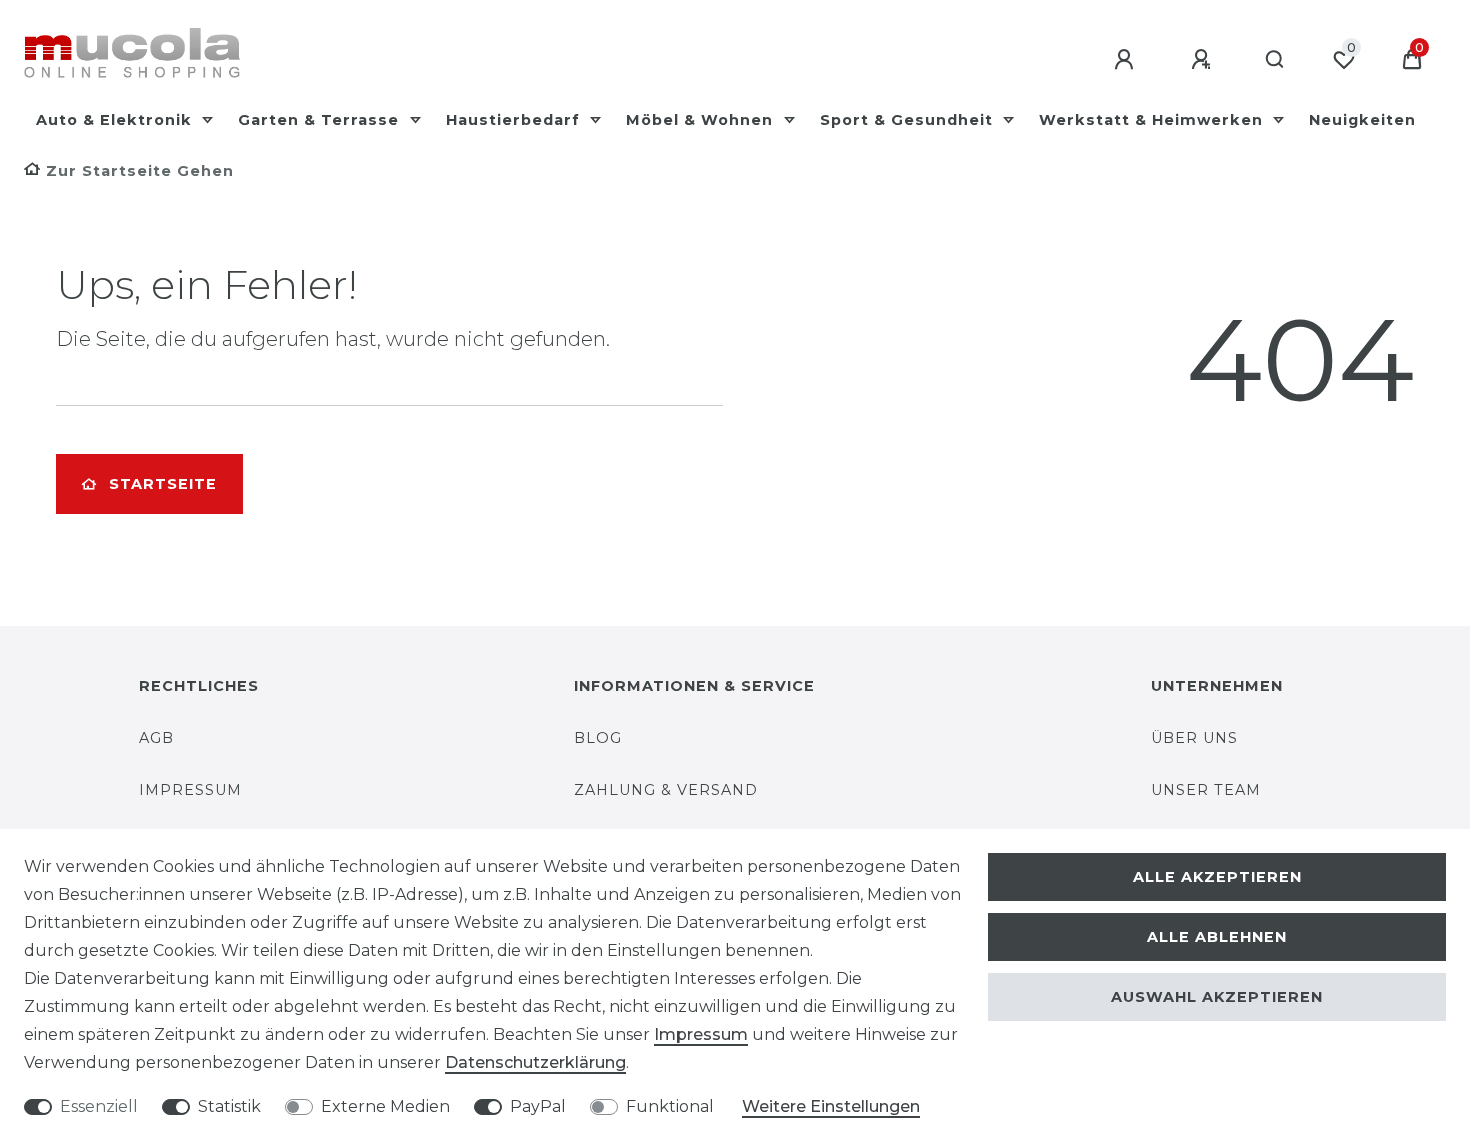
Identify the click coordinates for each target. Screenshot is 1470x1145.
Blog (598, 738)
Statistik (229, 1106)
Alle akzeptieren (1217, 877)
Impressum (190, 790)
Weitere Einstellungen (831, 1106)
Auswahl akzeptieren (1217, 997)
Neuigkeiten (1362, 120)
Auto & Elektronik (116, 120)
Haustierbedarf (515, 120)
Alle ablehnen (1217, 937)
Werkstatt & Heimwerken (1153, 120)
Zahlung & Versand (666, 790)
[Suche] (1275, 60)
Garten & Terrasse (321, 120)
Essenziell (99, 1106)
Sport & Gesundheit (909, 120)
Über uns (1194, 738)
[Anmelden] (1127, 60)
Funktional (670, 1106)
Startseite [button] (163, 484)
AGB (156, 738)
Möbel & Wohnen (702, 120)
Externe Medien (385, 1106)
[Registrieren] (1204, 60)
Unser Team (1206, 790)
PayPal (538, 1106)
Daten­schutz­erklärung (535, 1062)
